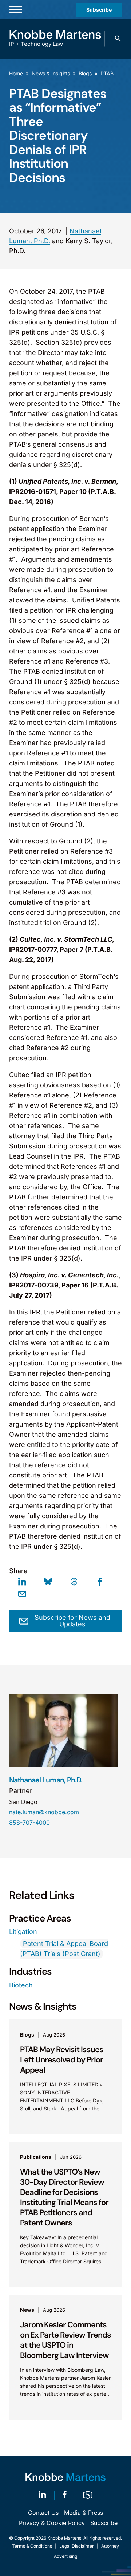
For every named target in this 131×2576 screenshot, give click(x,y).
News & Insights (51, 73)
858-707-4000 (29, 1823)
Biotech (21, 1985)
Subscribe (99, 10)
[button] (118, 39)
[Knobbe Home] (65, 2477)
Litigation (23, 1932)
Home (16, 73)
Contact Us (43, 2513)
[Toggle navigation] (16, 9)
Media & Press (84, 2513)
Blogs (85, 73)
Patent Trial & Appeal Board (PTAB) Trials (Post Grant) (64, 1949)
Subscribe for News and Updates (72, 1621)
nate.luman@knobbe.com (44, 1812)
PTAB (107, 73)
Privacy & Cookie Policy (52, 2523)
